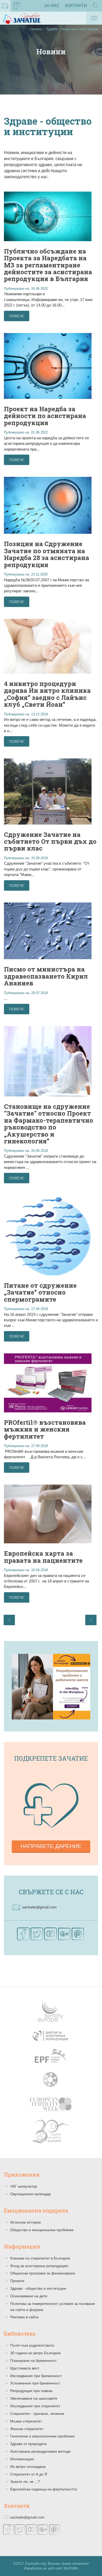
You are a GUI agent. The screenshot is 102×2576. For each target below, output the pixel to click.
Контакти (76, 6)
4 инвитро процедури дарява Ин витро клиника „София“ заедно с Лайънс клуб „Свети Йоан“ (47, 694)
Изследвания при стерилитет (35, 2406)
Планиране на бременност (33, 2361)
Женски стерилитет (27, 2429)
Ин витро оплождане (28, 2467)
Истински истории (25, 2222)
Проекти (17, 2281)
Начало (36, 29)
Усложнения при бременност (35, 2383)
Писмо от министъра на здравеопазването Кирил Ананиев (46, 976)
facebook (17, 6)
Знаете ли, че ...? (25, 2482)
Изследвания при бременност (36, 2376)
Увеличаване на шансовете (34, 2398)
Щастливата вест (25, 2368)
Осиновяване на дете (29, 2296)
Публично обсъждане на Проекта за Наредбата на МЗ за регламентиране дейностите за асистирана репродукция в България (48, 265)
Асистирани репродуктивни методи (40, 2451)
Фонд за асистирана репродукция (39, 2266)
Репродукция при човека (31, 2391)
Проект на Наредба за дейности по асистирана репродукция (45, 416)
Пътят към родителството (32, 2345)
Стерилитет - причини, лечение (37, 2414)
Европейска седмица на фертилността (44, 2489)
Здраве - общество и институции (38, 2288)
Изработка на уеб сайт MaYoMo (51, 2568)
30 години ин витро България (35, 2353)
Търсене (96, 11)
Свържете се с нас (51, 1892)
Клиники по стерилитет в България (40, 2258)
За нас (52, 6)
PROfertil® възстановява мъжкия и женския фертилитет (45, 1429)
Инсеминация (22, 2459)
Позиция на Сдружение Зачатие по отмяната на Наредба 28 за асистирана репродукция (47, 554)
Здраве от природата (28, 2444)
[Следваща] (91, 1620)
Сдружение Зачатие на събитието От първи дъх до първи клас (50, 841)
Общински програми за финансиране (43, 2273)
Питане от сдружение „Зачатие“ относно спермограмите (40, 1292)
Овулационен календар (30, 2194)
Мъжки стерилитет (26, 2421)
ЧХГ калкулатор (24, 2186)
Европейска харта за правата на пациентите (43, 1557)
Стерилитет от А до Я (29, 2474)
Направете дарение (51, 1846)
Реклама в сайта (24, 2317)
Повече (17, 316)
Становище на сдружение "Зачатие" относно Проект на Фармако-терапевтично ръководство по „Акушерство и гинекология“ (49, 1124)
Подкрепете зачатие (51, 1758)
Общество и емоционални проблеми (42, 2230)
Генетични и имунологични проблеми (42, 2436)
